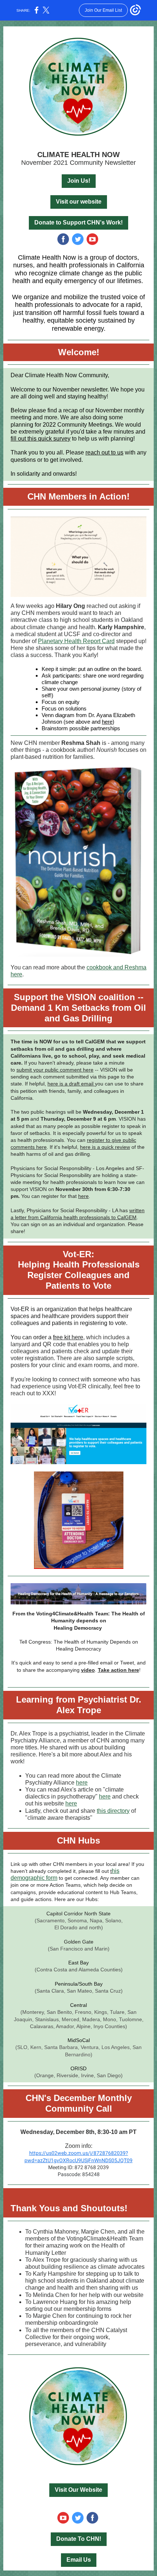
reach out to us (104, 452)
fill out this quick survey (41, 439)
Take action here (118, 1670)
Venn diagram (58, 715)
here (107, 722)
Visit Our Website (78, 2490)
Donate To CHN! (79, 2539)
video (88, 1670)
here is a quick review (105, 1147)
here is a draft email (71, 1084)
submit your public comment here (55, 1070)
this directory (113, 1811)
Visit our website (79, 202)
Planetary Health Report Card (76, 641)
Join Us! (79, 181)
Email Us (79, 2560)
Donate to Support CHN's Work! (78, 222)
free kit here (68, 1337)
